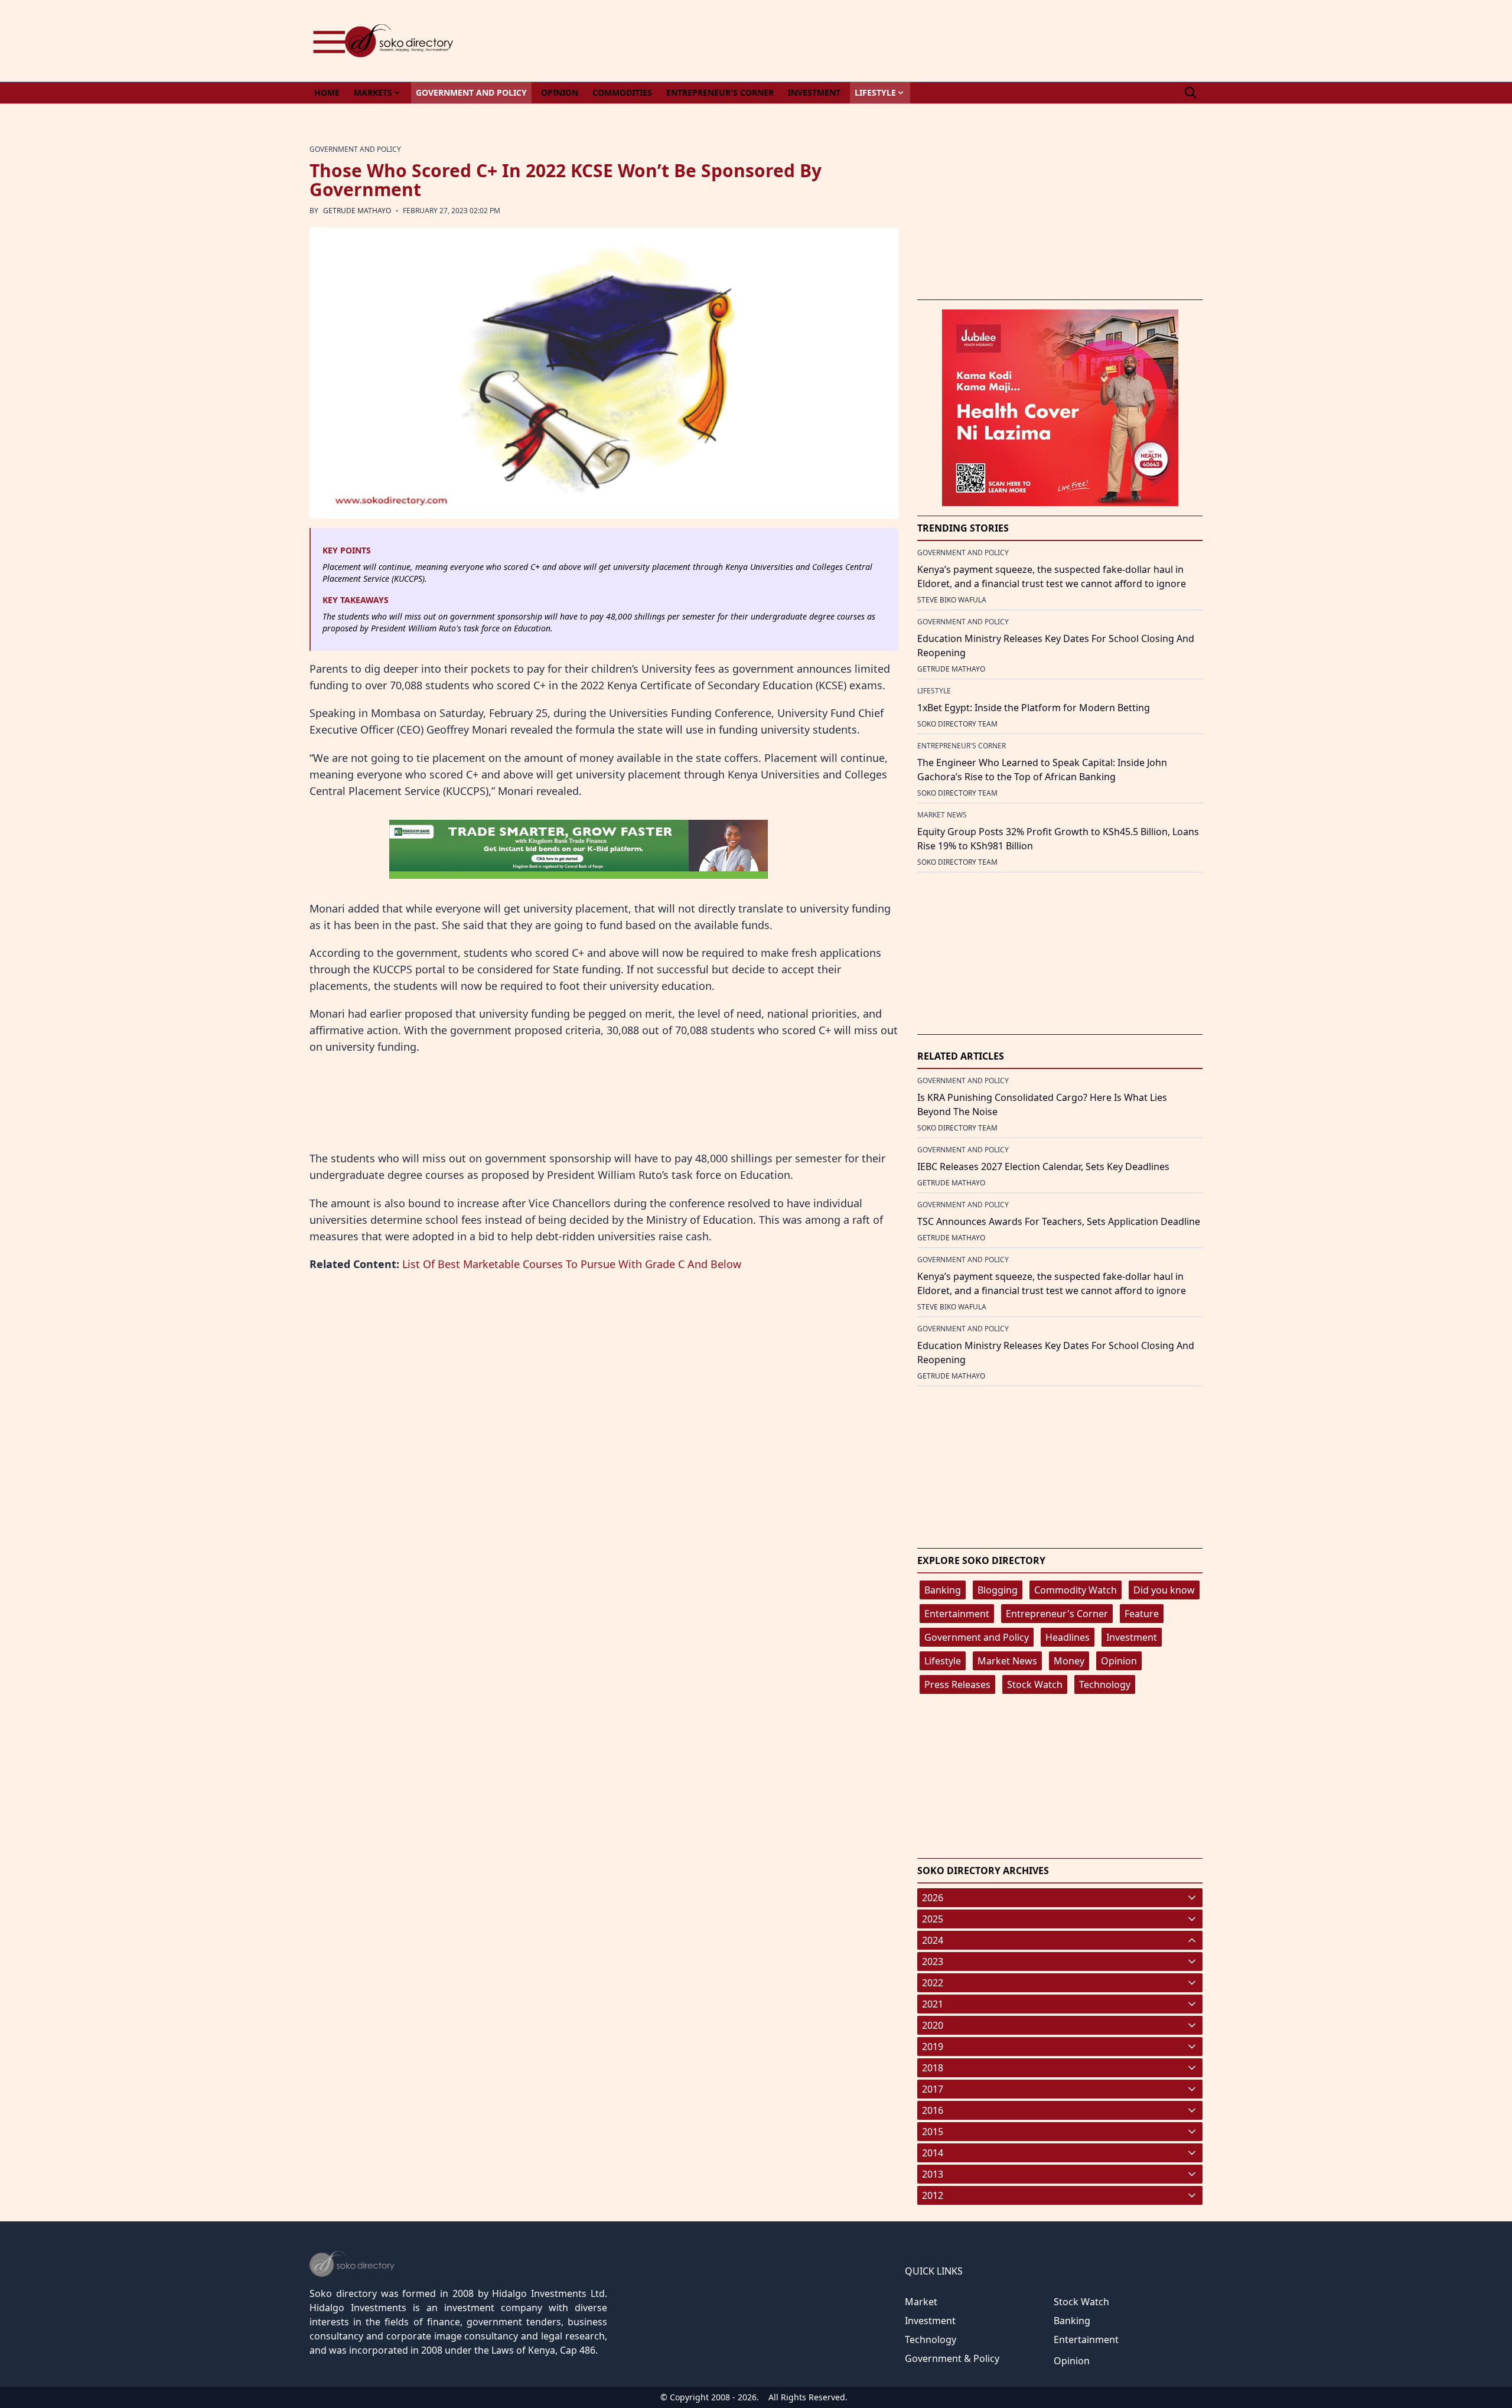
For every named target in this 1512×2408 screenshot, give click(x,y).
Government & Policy (952, 2358)
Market (921, 2302)
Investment (1132, 1637)
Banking (943, 1590)
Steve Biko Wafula (952, 600)
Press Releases (957, 1684)
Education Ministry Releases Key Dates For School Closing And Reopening (1056, 646)
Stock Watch (1035, 1684)
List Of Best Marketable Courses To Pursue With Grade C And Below (572, 1264)
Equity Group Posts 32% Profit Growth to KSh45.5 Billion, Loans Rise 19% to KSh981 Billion (1058, 839)
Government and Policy (977, 1637)
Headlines (1068, 1637)
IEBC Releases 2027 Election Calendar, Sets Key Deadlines (1043, 1166)
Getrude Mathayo (357, 211)
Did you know (1164, 1590)
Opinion (1119, 1661)
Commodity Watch (1076, 1590)
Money (1069, 1661)
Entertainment (957, 1614)
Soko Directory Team (957, 724)
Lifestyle (943, 1661)
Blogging (998, 1590)
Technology (1105, 1684)
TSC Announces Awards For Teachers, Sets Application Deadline (1059, 1221)
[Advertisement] (988, 41)
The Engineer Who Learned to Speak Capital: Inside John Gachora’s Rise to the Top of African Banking (1042, 770)
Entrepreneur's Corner (1057, 1614)
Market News (1007, 1661)
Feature (1142, 1614)
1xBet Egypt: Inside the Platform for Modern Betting (1034, 708)
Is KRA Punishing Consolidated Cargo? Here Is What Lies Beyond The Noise (1042, 1104)
